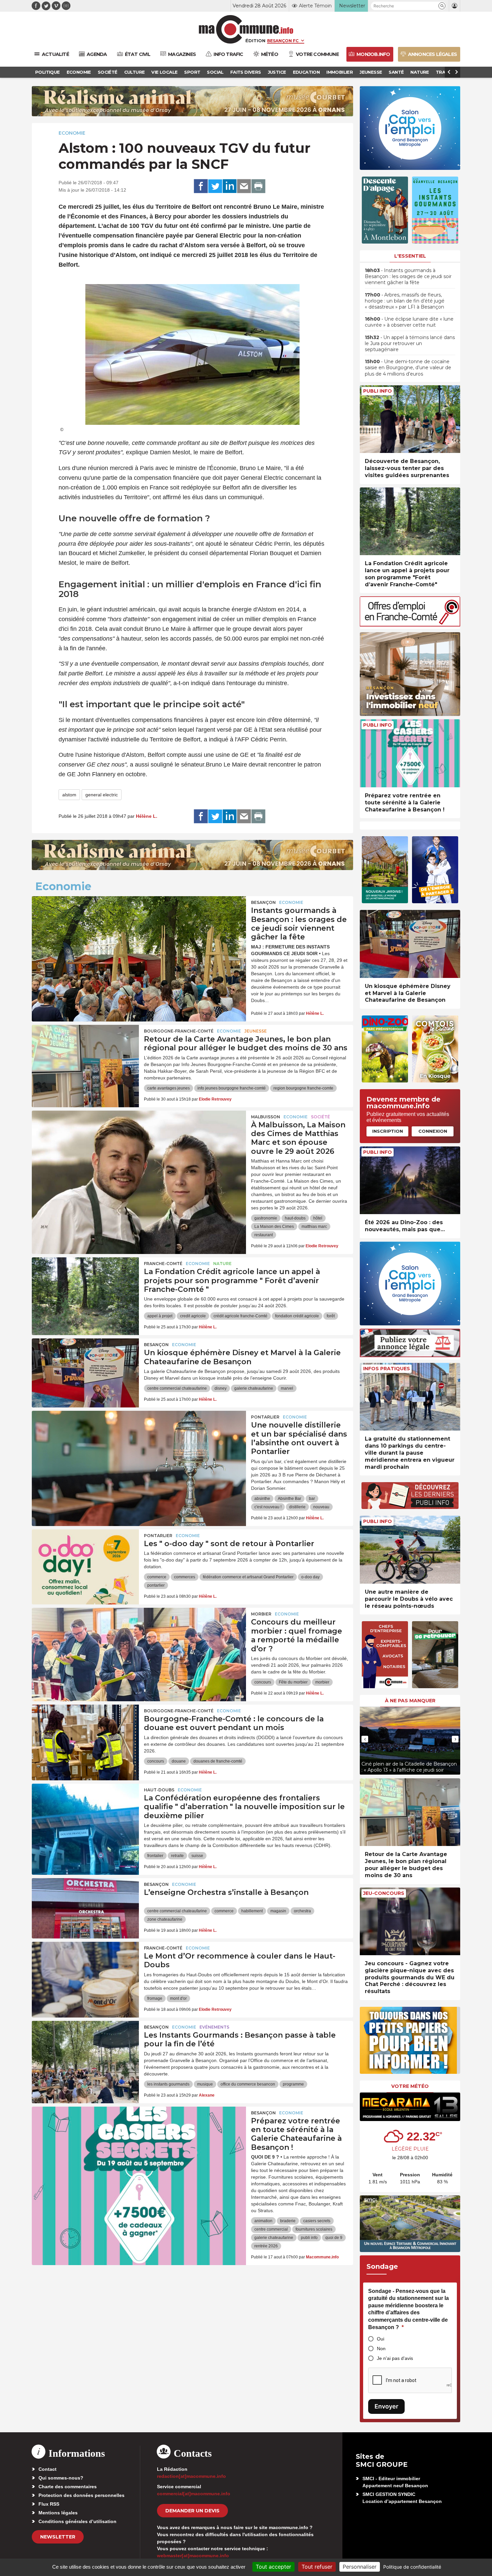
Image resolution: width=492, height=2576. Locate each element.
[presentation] (365, 1739)
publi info (309, 2238)
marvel (287, 1388)
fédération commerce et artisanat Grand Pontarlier (248, 1577)
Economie (72, 133)
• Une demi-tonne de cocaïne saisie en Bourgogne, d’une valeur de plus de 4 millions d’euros (408, 368)
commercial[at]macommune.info (194, 2494)
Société (320, 1117)
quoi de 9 (334, 2238)
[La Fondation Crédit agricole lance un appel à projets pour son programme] (85, 1287)
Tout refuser (317, 2567)
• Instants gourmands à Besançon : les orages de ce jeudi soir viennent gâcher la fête (408, 276)
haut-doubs (295, 1218)
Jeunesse (256, 1031)
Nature (222, 1264)
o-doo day (310, 1577)
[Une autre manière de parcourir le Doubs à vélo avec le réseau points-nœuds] (410, 1550)
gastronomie (266, 1218)
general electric (102, 795)
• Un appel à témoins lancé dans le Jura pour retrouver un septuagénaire (410, 343)
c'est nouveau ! (268, 1507)
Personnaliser (360, 2567)
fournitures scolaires (314, 2229)
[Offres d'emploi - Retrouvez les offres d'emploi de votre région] (410, 625)
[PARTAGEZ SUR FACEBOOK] (201, 186)
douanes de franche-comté (218, 1761)
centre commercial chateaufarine (177, 1388)
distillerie (297, 1507)
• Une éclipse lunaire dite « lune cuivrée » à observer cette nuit (409, 322)
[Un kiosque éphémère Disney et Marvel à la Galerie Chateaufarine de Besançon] (85, 1369)
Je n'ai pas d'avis (395, 2358)
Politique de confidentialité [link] (412, 2567)
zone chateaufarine (165, 1919)
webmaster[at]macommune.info (193, 2556)
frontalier (155, 1856)
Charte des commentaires (68, 2487)
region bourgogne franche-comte (303, 1088)
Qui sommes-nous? (61, 2478)
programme (293, 2084)
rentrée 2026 (266, 2246)
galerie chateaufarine (254, 1388)
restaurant (264, 1235)
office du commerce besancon (248, 2084)
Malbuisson (266, 1117)
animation (263, 2221)
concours (263, 1682)
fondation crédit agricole (297, 1316)
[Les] (85, 1560)
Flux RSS (49, 2504)
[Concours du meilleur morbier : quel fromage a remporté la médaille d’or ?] (139, 1638)
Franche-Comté (163, 1264)
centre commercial (271, 2229)
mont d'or (178, 1998)
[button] (442, 6)
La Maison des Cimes (274, 1227)
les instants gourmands (168, 2084)
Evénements (214, 2027)
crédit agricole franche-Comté (240, 1316)
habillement (252, 1911)
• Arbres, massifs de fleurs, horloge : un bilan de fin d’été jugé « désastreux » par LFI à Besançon (405, 301)
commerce (157, 1577)
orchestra (302, 1911)
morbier (322, 1682)
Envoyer (386, 2406)
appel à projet (160, 1316)
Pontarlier (265, 1417)
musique (205, 2084)
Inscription (388, 1131)
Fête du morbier (293, 1682)
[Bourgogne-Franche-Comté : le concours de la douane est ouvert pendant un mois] (85, 1735)
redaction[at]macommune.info (191, 2476)
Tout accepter (273, 2567)
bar (312, 1499)
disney (221, 1388)
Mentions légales (58, 2513)
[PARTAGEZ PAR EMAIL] (244, 186)
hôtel (318, 1218)
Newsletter (58, 2537)
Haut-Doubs (159, 1790)
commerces (185, 1577)
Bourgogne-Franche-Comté (179, 1031)
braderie (288, 2221)
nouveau (321, 1507)
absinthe (262, 1499)
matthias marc (314, 1227)
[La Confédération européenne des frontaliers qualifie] (85, 1814)
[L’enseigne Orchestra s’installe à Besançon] (85, 1908)
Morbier (261, 1614)
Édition (255, 41)
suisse (197, 1856)
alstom (69, 795)
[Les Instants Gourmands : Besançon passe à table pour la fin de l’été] (85, 2051)
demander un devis (192, 2511)
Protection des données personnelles (81, 2495)
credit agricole (193, 1316)
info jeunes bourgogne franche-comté (232, 1088)
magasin (278, 1911)
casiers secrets (317, 2221)
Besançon (263, 902)
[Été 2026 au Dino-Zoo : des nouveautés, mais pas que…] (410, 1180)
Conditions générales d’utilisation (77, 2521)
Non (381, 2349)
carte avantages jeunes (169, 1088)
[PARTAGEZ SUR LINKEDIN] (230, 186)
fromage (155, 1998)
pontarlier (156, 1585)
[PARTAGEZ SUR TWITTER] (215, 186)
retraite (177, 1856)
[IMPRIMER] (258, 186)
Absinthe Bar (290, 1499)
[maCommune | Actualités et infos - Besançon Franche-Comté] (246, 29)
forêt (331, 1316)
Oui (381, 2339)
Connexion (433, 1131)
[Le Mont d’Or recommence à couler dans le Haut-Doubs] (85, 1972)
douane (179, 1761)
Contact (48, 2469)
